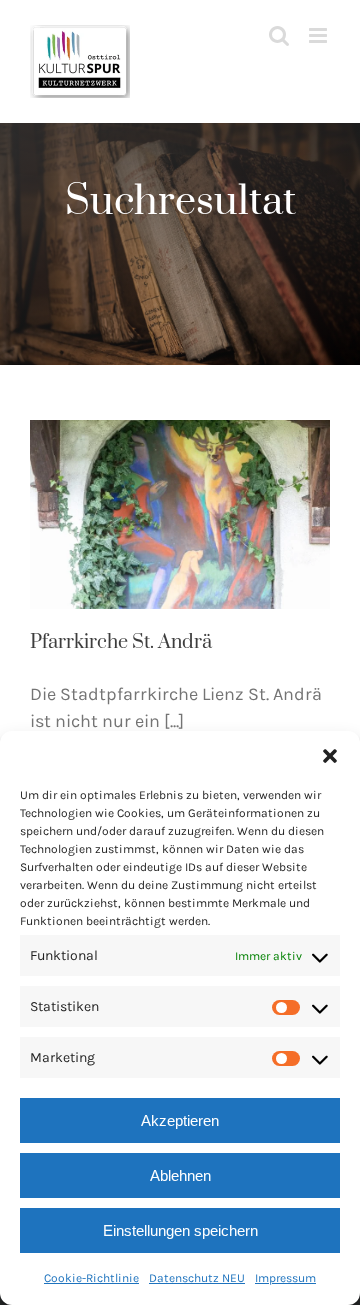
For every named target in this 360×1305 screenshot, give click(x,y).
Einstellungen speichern (180, 1230)
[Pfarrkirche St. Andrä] (180, 514)
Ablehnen (180, 1175)
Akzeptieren (180, 1120)
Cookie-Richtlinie (91, 1278)
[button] (330, 756)
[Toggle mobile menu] (319, 35)
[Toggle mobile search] (279, 35)
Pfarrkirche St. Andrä (121, 642)
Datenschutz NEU (197, 1278)
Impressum (285, 1278)
